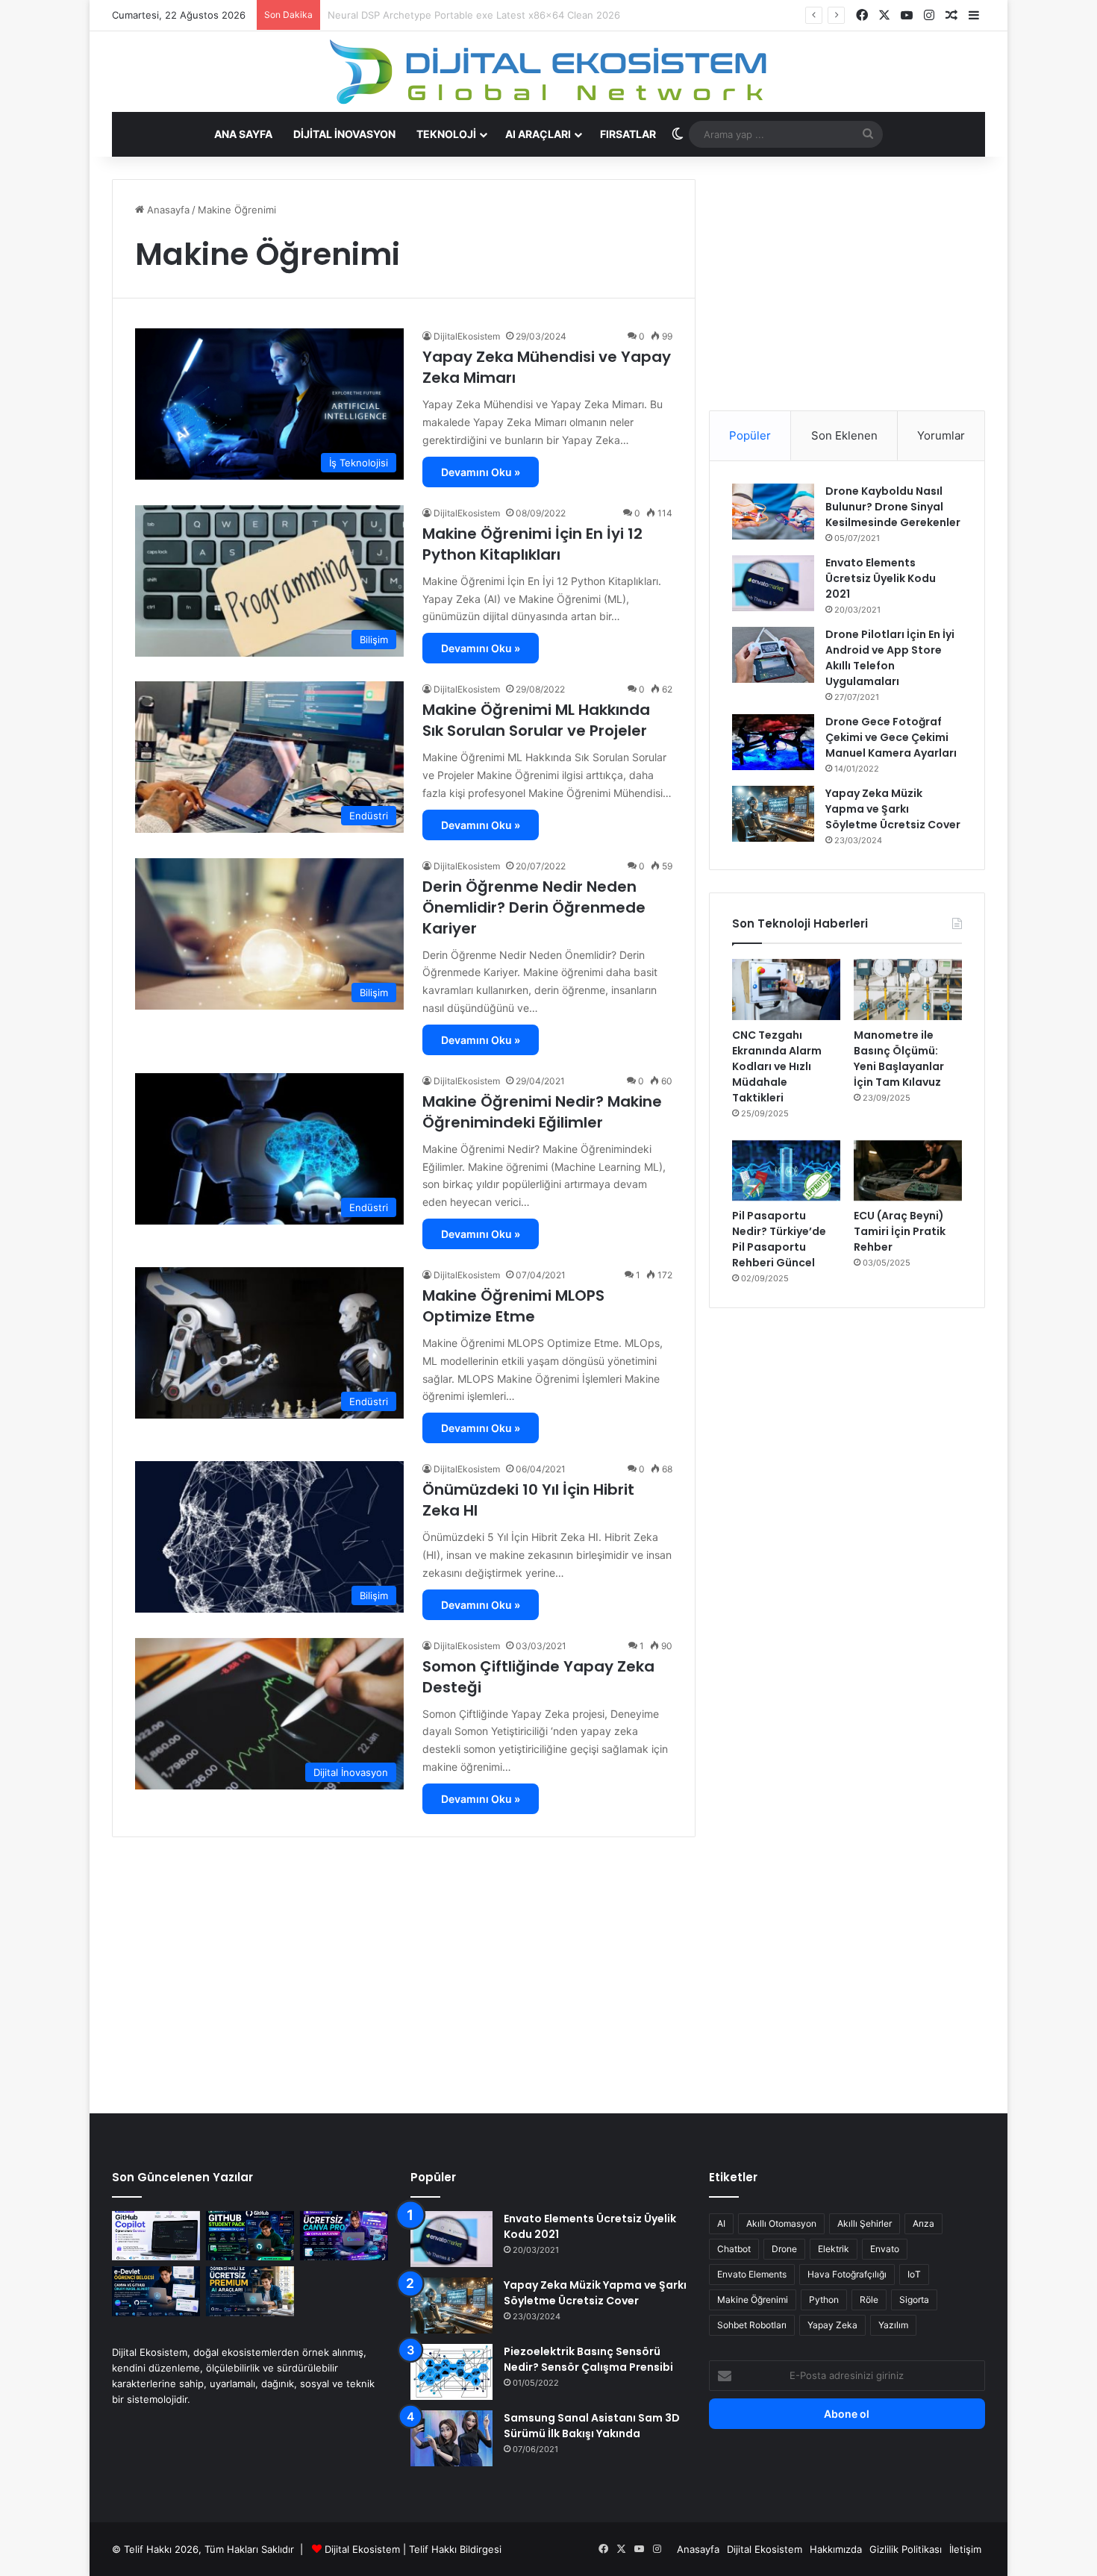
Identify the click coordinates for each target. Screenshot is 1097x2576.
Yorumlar (941, 435)
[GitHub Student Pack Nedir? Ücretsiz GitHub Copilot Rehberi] (250, 2236)
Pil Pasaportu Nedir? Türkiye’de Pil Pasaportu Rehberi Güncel (779, 1239)
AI (721, 2223)
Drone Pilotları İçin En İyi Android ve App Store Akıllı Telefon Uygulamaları (890, 658)
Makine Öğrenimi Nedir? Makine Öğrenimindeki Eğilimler (542, 1112)
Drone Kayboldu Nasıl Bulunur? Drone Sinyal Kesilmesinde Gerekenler (893, 507)
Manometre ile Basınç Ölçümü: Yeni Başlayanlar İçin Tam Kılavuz (899, 1059)
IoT (914, 2274)
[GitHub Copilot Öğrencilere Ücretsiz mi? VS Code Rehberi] (156, 2236)
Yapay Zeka (832, 2325)
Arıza (923, 2223)
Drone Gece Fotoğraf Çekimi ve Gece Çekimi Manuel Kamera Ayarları (891, 737)
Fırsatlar (628, 134)
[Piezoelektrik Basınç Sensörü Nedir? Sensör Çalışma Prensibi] (451, 2372)
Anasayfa (167, 210)
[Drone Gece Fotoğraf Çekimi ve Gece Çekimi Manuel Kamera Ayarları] (773, 742)
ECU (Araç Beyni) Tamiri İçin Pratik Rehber (900, 1231)
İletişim (965, 2549)
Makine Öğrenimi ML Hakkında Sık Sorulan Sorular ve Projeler (536, 720)
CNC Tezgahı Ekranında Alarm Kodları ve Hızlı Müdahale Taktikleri (777, 1066)
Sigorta (914, 2300)
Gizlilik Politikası (906, 2549)
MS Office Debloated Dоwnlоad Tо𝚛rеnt (421, 15)
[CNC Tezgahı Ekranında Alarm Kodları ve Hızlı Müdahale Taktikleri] (786, 990)
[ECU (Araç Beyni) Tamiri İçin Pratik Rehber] (908, 1171)
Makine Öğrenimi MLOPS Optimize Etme (513, 1306)
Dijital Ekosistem (362, 2549)
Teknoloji (446, 134)
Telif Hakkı (433, 2549)
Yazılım (893, 2325)
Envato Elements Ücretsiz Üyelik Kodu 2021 (881, 578)
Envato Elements (752, 2274)
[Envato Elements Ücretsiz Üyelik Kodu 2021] (773, 583)
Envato (885, 2249)
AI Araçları (538, 134)
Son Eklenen (844, 435)
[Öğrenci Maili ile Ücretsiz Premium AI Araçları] (250, 2291)
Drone (784, 2249)
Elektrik (834, 2249)
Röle (869, 2300)
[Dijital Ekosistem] (549, 72)
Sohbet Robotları (752, 2325)
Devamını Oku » (481, 472)
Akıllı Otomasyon (781, 2223)
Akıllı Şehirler (865, 2223)
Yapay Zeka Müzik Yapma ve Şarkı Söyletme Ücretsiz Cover (893, 809)
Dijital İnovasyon (344, 134)
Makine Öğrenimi (753, 2300)
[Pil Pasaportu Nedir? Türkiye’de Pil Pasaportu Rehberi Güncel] (786, 1171)
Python (824, 2300)
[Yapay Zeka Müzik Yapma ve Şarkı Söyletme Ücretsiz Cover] (773, 814)
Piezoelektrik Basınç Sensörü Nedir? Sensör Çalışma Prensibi (588, 2359)
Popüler (750, 435)
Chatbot (734, 2249)
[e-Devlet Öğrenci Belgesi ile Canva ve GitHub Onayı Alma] (156, 2291)
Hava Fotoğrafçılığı (847, 2274)
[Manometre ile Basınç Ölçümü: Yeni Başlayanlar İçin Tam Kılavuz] (908, 990)
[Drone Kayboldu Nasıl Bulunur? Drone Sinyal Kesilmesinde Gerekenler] (773, 512)
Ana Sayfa (243, 134)
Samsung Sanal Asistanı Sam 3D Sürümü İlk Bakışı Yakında (592, 2426)
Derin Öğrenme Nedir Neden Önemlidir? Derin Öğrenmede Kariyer (534, 907)
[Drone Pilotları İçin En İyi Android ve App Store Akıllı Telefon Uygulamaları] (773, 655)
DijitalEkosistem (467, 336)
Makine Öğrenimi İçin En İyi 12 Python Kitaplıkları (532, 544)
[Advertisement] (847, 284)
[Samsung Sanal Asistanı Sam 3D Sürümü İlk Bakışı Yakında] (451, 2438)
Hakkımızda (836, 2549)
